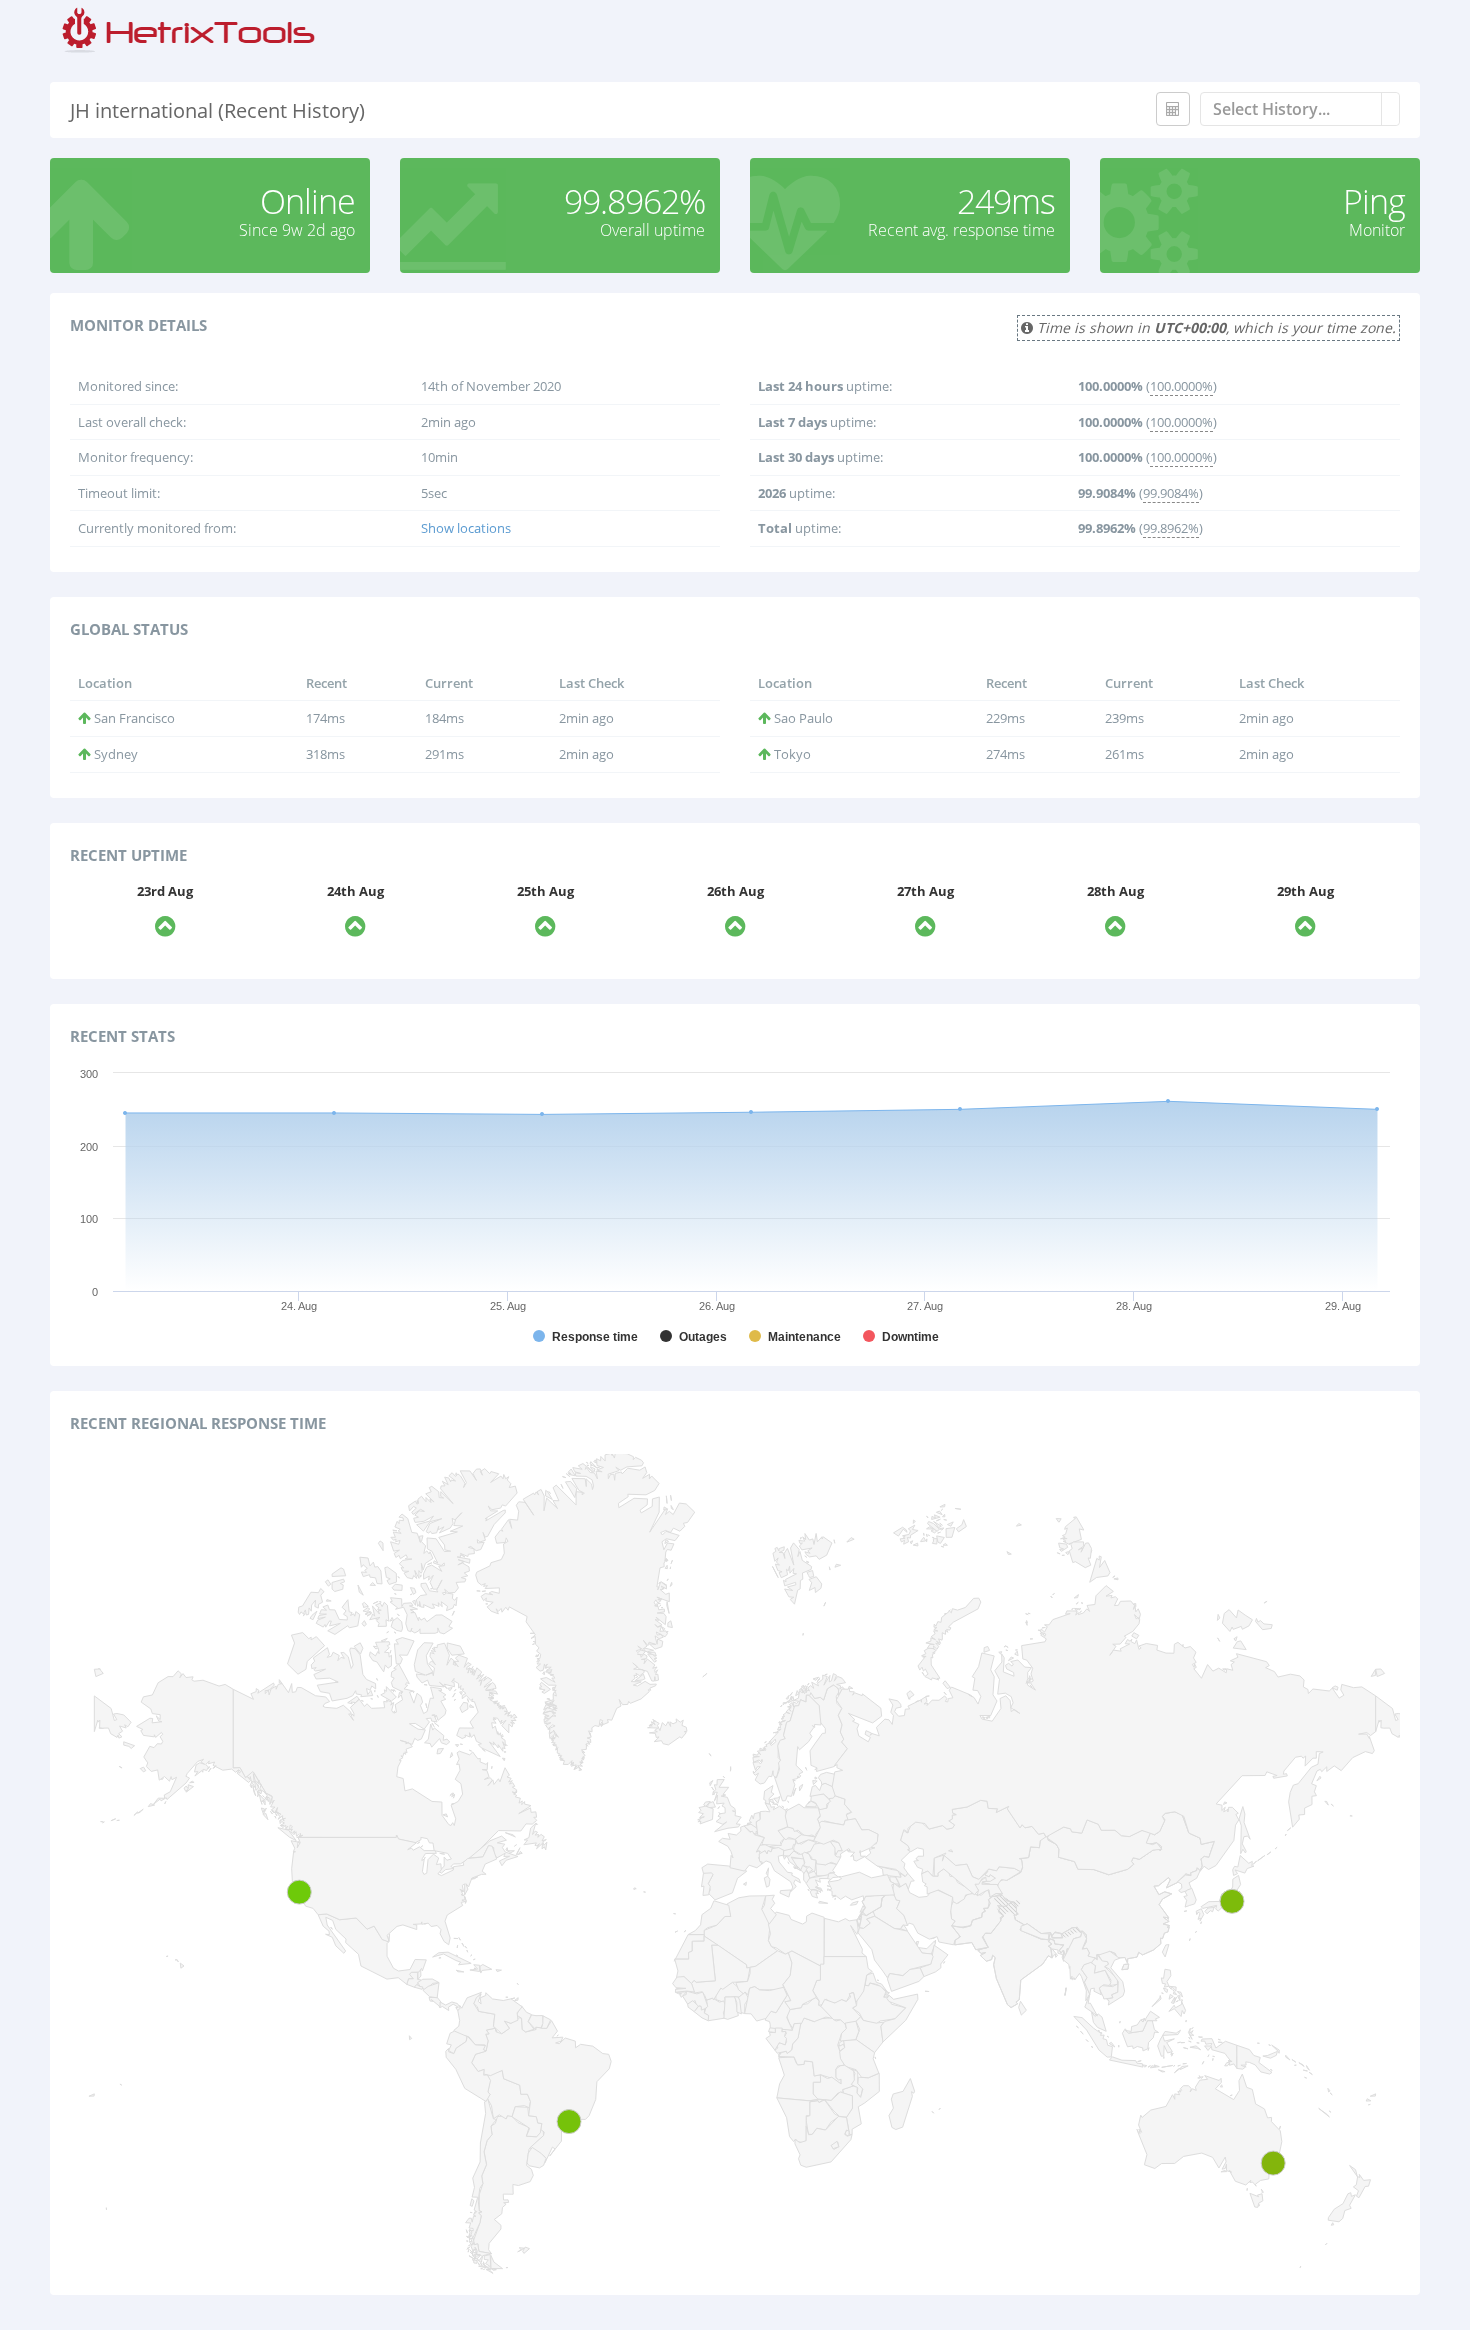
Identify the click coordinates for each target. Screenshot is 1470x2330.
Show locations (466, 528)
